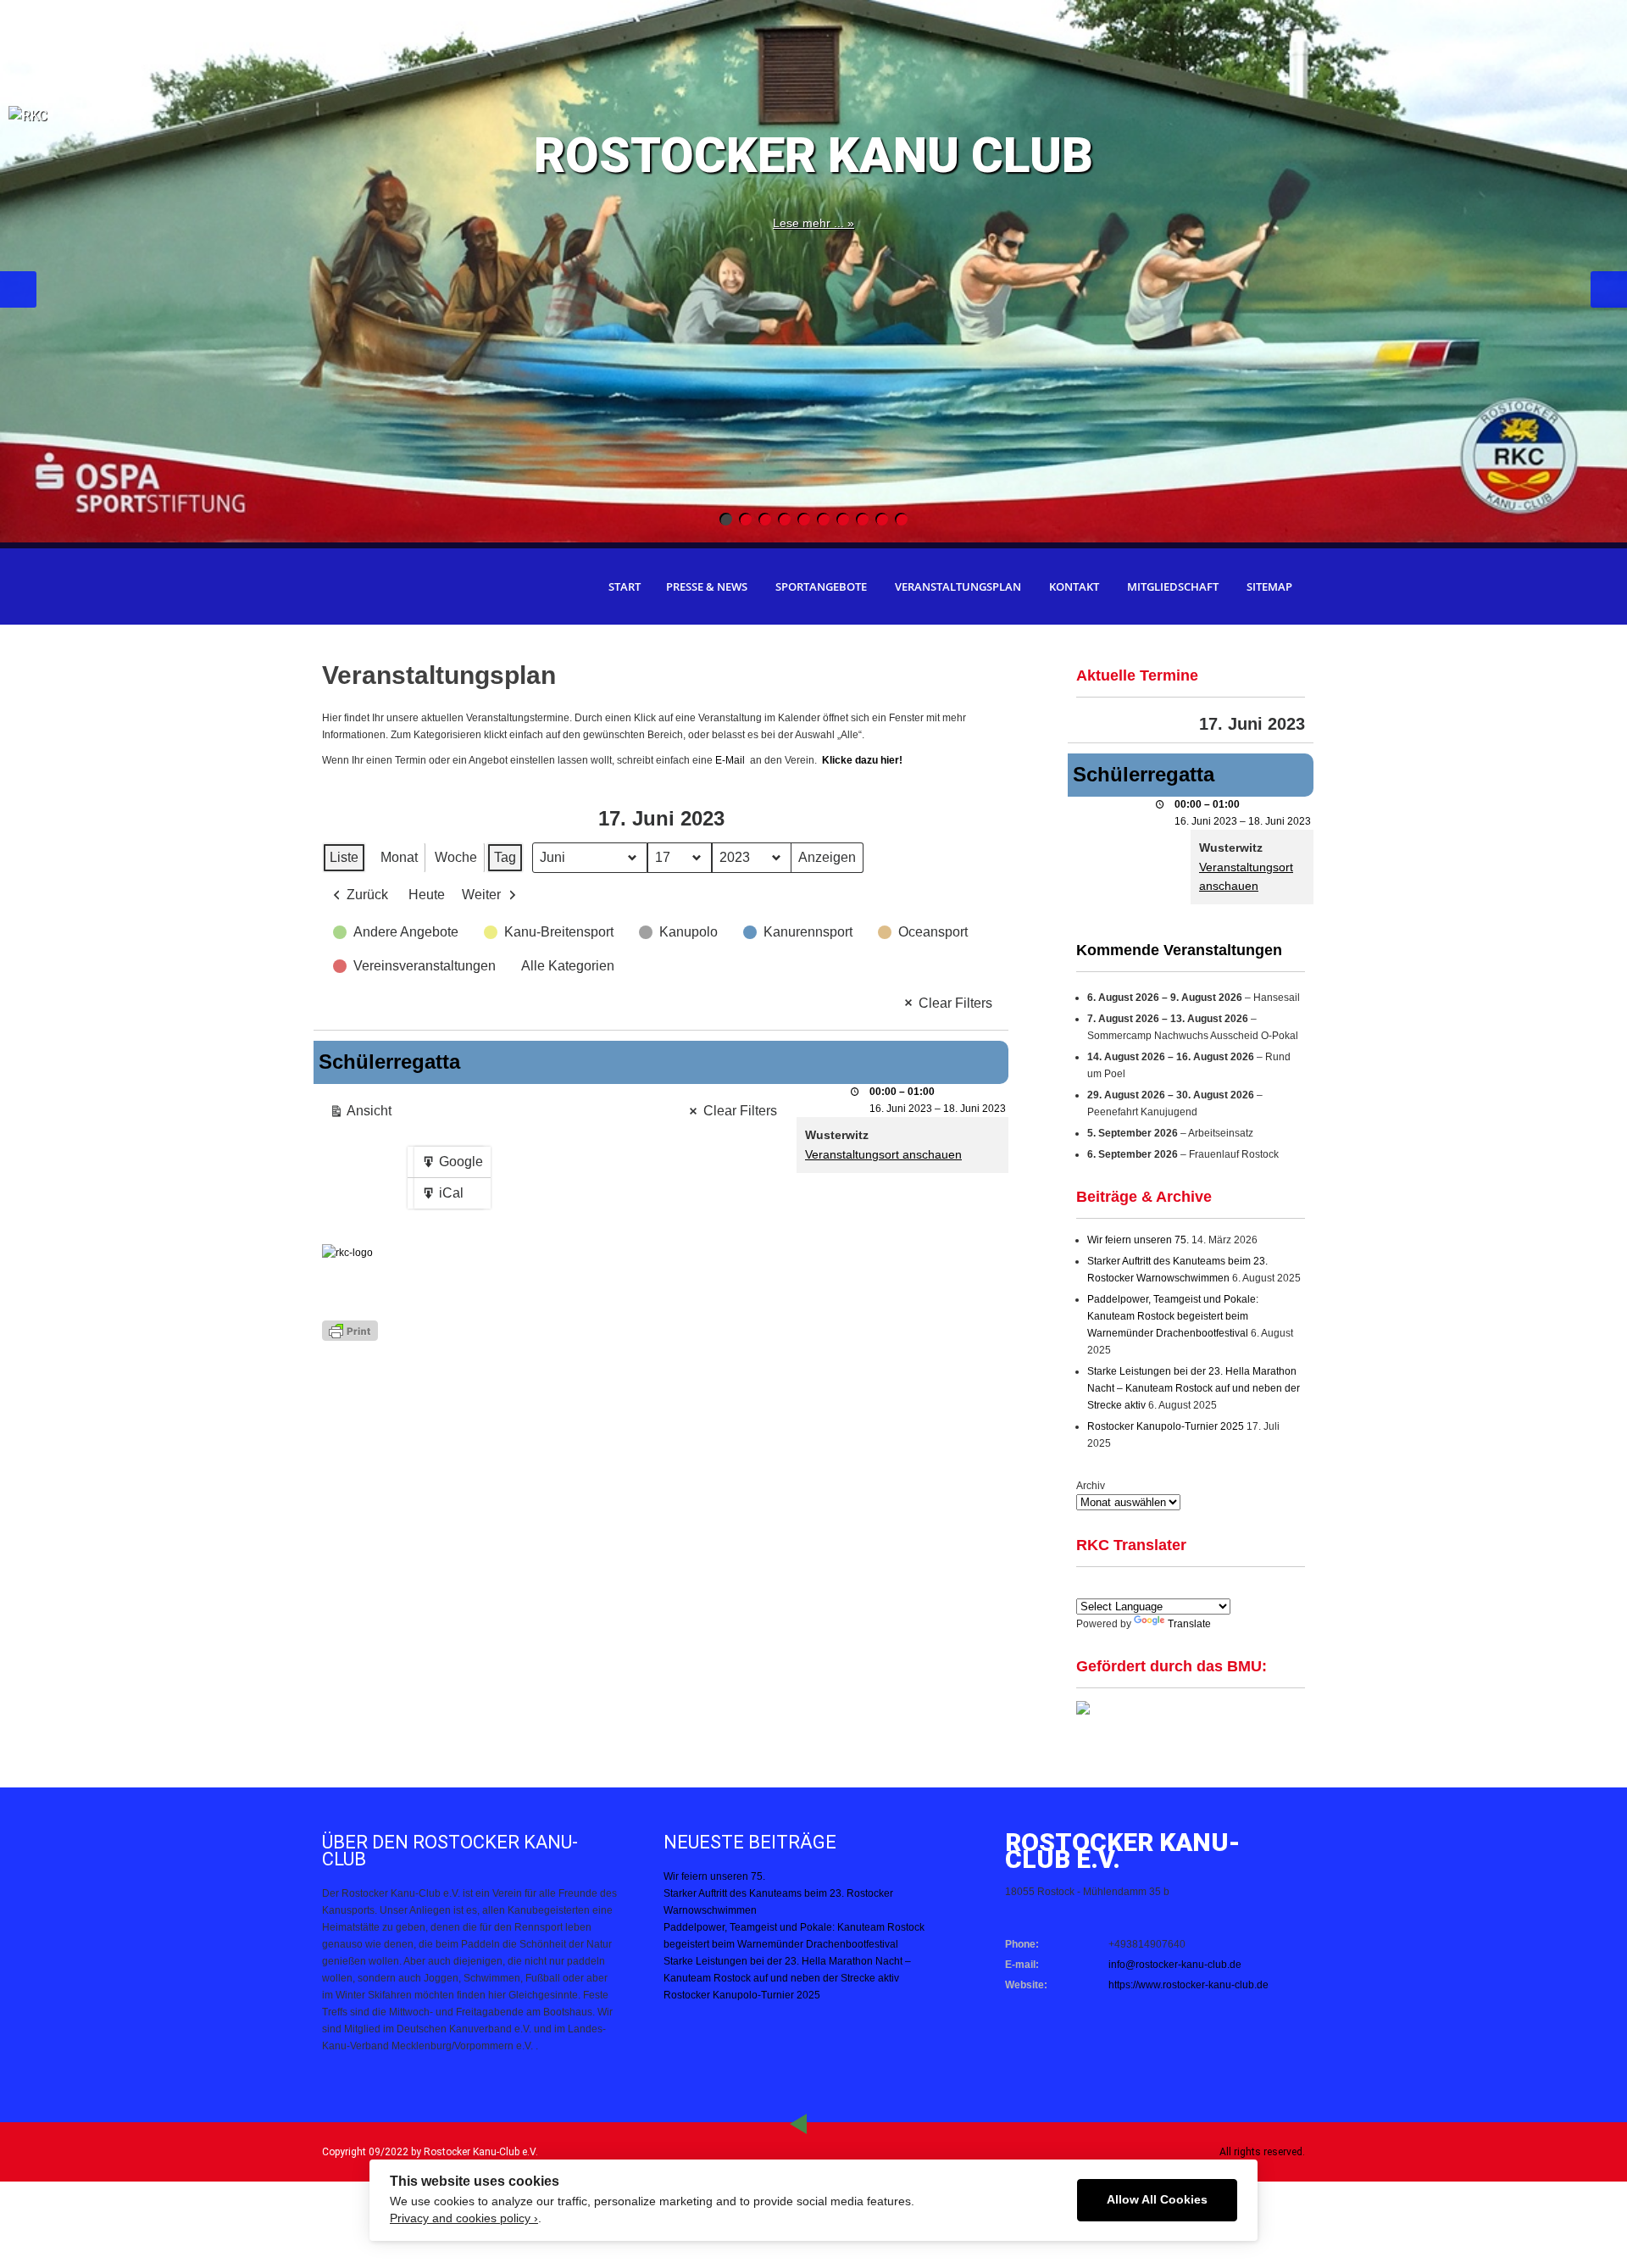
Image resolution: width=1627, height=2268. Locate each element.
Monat (399, 857)
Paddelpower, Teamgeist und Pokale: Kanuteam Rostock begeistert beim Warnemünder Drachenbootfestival (1173, 1316)
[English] (1086, 1587)
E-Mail (731, 760)
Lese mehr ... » (813, 223)
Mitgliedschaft (1173, 586)
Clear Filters (955, 1003)
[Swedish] (1248, 1587)
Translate (1189, 1624)
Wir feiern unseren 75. (1138, 1240)
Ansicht (364, 1115)
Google (452, 1166)
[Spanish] (1106, 1587)
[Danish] (1187, 1587)
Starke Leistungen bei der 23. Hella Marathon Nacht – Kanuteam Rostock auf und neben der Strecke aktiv (1194, 1388)
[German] (1126, 1587)
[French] (1147, 1587)
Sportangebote (821, 586)
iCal (446, 1197)
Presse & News (707, 586)
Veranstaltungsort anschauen (883, 1154)
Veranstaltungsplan (958, 586)
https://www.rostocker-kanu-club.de (1188, 1985)
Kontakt (1074, 586)
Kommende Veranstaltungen (1179, 950)
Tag (505, 857)
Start (625, 586)
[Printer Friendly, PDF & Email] (350, 1329)
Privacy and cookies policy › (464, 2218)
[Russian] (1208, 1587)
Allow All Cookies (1157, 2200)
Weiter (481, 895)
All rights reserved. (1262, 2152)
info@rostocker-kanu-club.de (1175, 1965)
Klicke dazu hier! (862, 760)
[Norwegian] (1228, 1587)
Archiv (1091, 1486)
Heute (427, 895)
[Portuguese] (1167, 1587)
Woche (456, 857)
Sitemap (1269, 586)
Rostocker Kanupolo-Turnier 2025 (1166, 1426)
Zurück (367, 895)
